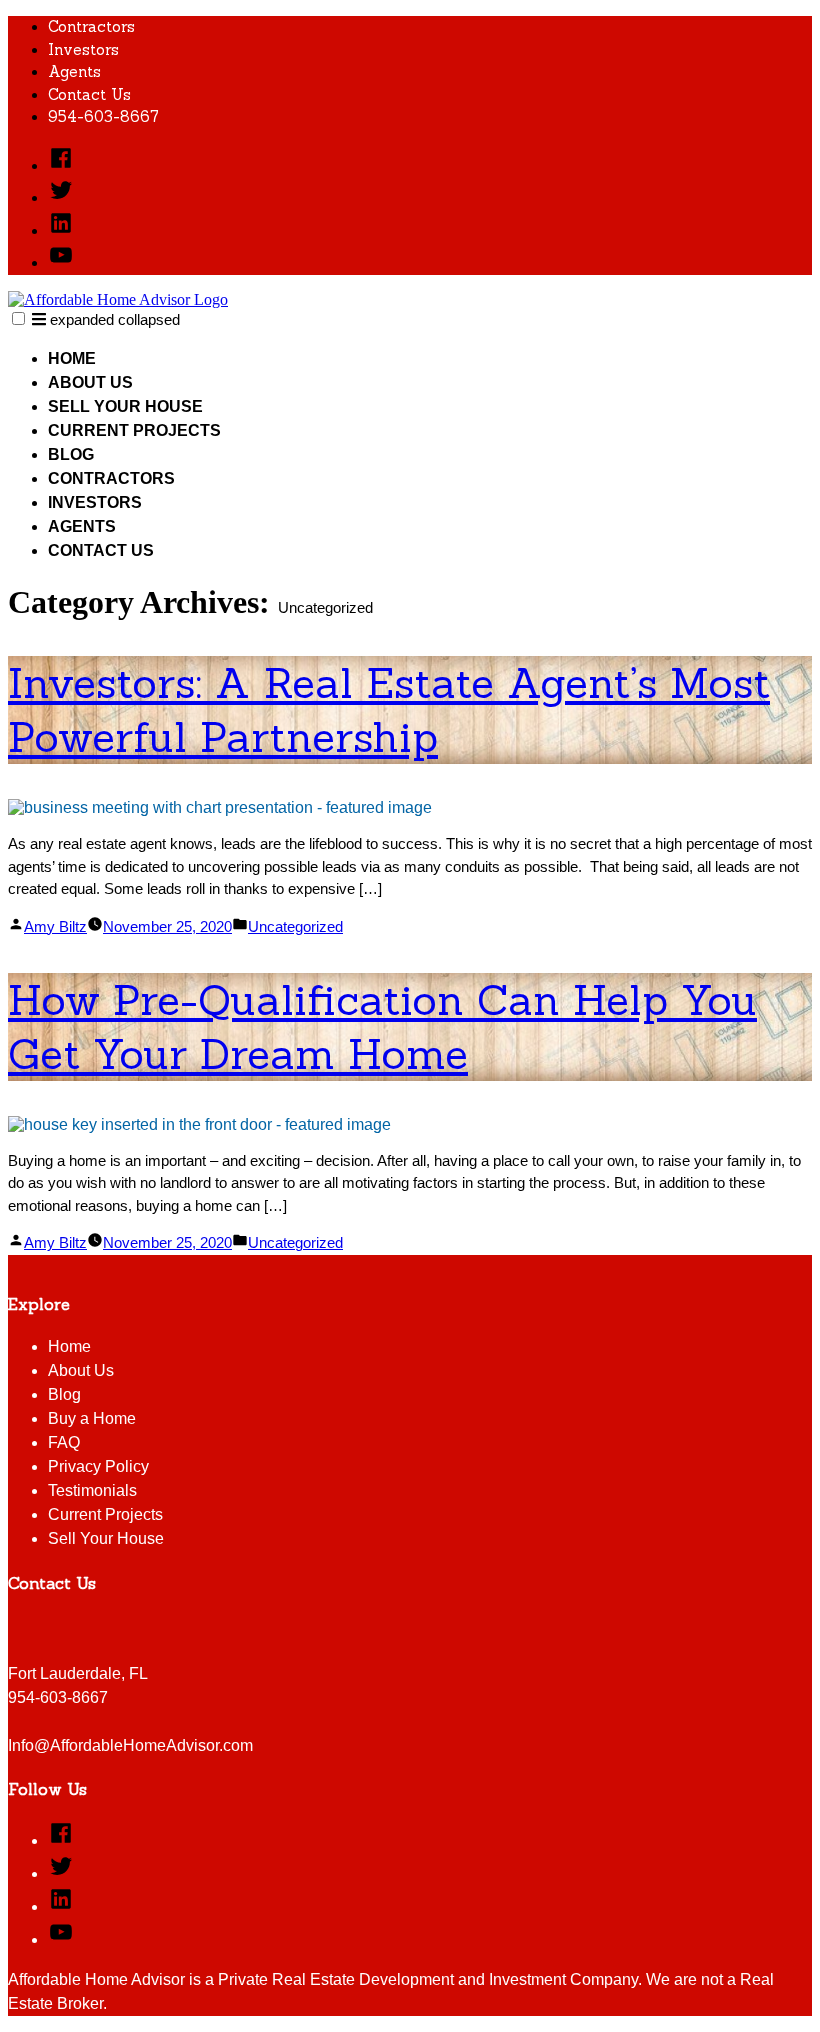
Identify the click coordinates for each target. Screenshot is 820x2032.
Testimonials (92, 1490)
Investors (83, 49)
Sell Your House (125, 406)
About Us (90, 382)
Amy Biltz (55, 926)
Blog (71, 454)
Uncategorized (295, 926)
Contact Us (89, 94)
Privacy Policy (98, 1466)
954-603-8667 (103, 116)
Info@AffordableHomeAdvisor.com (130, 1745)
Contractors (91, 26)
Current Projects (134, 430)
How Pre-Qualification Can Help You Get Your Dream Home (382, 1027)
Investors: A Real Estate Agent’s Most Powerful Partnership (389, 710)
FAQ (64, 1442)
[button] (18, 318)
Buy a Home (92, 1418)
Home (72, 358)
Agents (74, 71)
